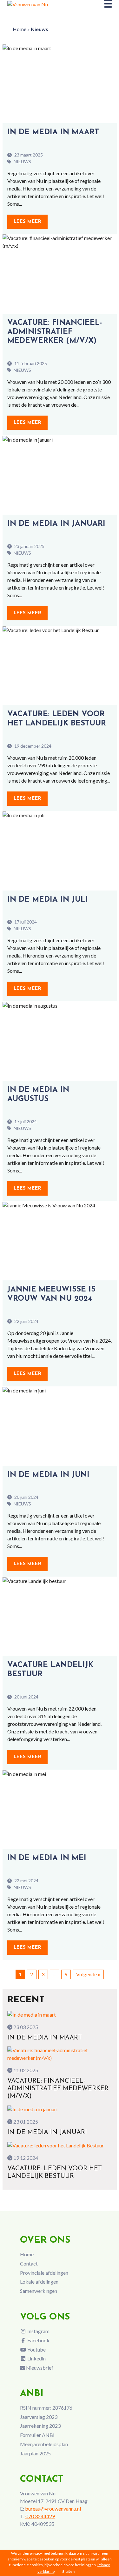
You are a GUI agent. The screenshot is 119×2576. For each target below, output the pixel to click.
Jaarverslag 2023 (39, 2417)
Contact (29, 2263)
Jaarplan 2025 (35, 2453)
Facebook (38, 2340)
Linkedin (36, 2358)
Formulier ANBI (37, 2435)
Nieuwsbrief (39, 2368)
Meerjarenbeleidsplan (44, 2444)
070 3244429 (40, 2516)
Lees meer (27, 222)
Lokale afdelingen (39, 2282)
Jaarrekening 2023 (40, 2426)
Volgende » (88, 1974)
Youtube (36, 2349)
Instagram (38, 2331)
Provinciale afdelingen (44, 2273)
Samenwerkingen (39, 2291)
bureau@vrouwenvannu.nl (53, 2509)
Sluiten (68, 2571)
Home (20, 29)
